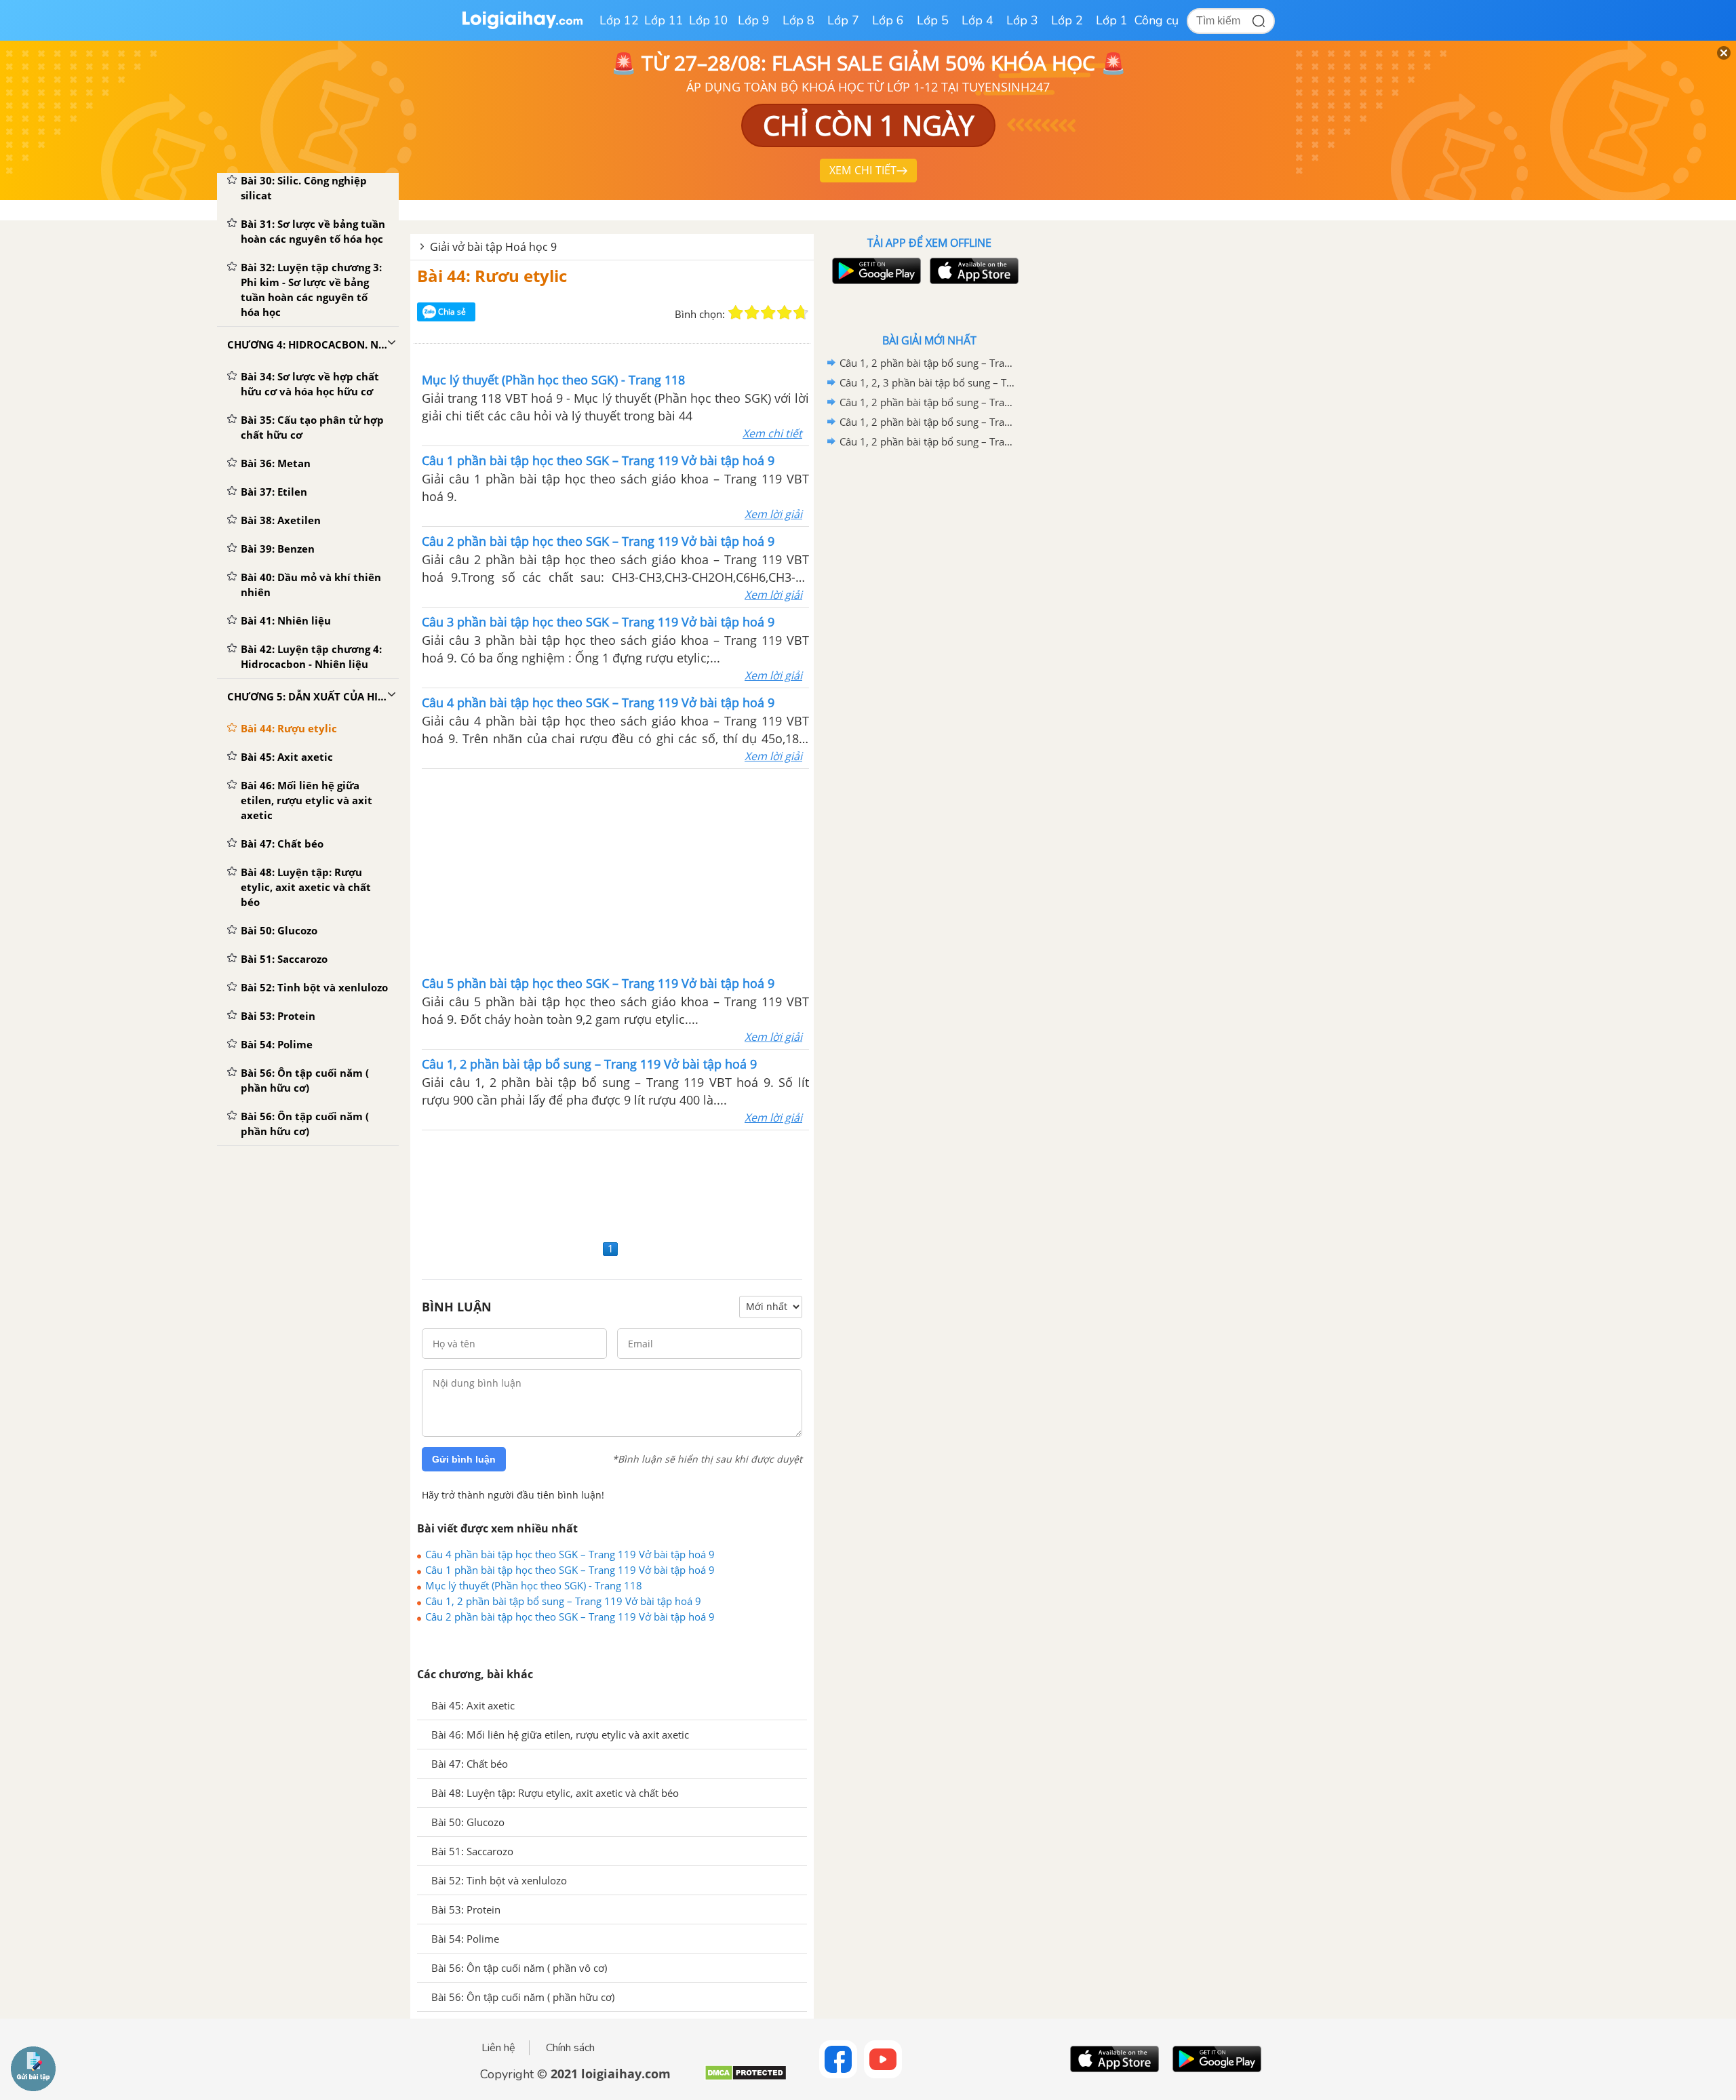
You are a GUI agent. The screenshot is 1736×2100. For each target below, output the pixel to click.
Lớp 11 (664, 20)
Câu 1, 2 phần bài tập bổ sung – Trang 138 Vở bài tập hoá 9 (927, 402)
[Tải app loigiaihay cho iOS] (972, 271)
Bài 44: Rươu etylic (492, 276)
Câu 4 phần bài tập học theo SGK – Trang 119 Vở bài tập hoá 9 (570, 1554)
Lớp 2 (1067, 20)
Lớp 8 (798, 20)
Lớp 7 (843, 20)
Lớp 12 (619, 20)
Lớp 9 (754, 20)
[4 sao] (785, 313)
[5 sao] (801, 313)
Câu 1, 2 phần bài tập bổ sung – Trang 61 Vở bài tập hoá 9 (927, 363)
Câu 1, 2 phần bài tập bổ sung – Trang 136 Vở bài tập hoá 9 (927, 422)
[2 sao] (752, 313)
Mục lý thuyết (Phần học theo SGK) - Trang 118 (534, 1585)
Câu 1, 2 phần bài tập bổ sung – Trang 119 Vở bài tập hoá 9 (563, 1601)
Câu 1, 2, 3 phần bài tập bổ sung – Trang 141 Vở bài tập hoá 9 (927, 382)
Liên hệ (498, 2048)
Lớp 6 (888, 20)
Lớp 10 (709, 20)
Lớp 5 (933, 20)
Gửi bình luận (464, 1459)
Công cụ (1157, 20)
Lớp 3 (1022, 20)
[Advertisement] (616, 871)
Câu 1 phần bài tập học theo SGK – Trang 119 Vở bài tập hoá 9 (570, 1570)
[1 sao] (736, 313)
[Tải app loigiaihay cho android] (875, 271)
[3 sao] (768, 313)
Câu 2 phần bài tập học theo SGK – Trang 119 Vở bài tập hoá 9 (570, 1617)
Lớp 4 (978, 20)
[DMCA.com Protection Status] (746, 2078)
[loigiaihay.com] (522, 26)
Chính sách (570, 2048)
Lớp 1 (1112, 20)
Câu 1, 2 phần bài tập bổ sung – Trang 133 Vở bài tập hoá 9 (927, 441)
